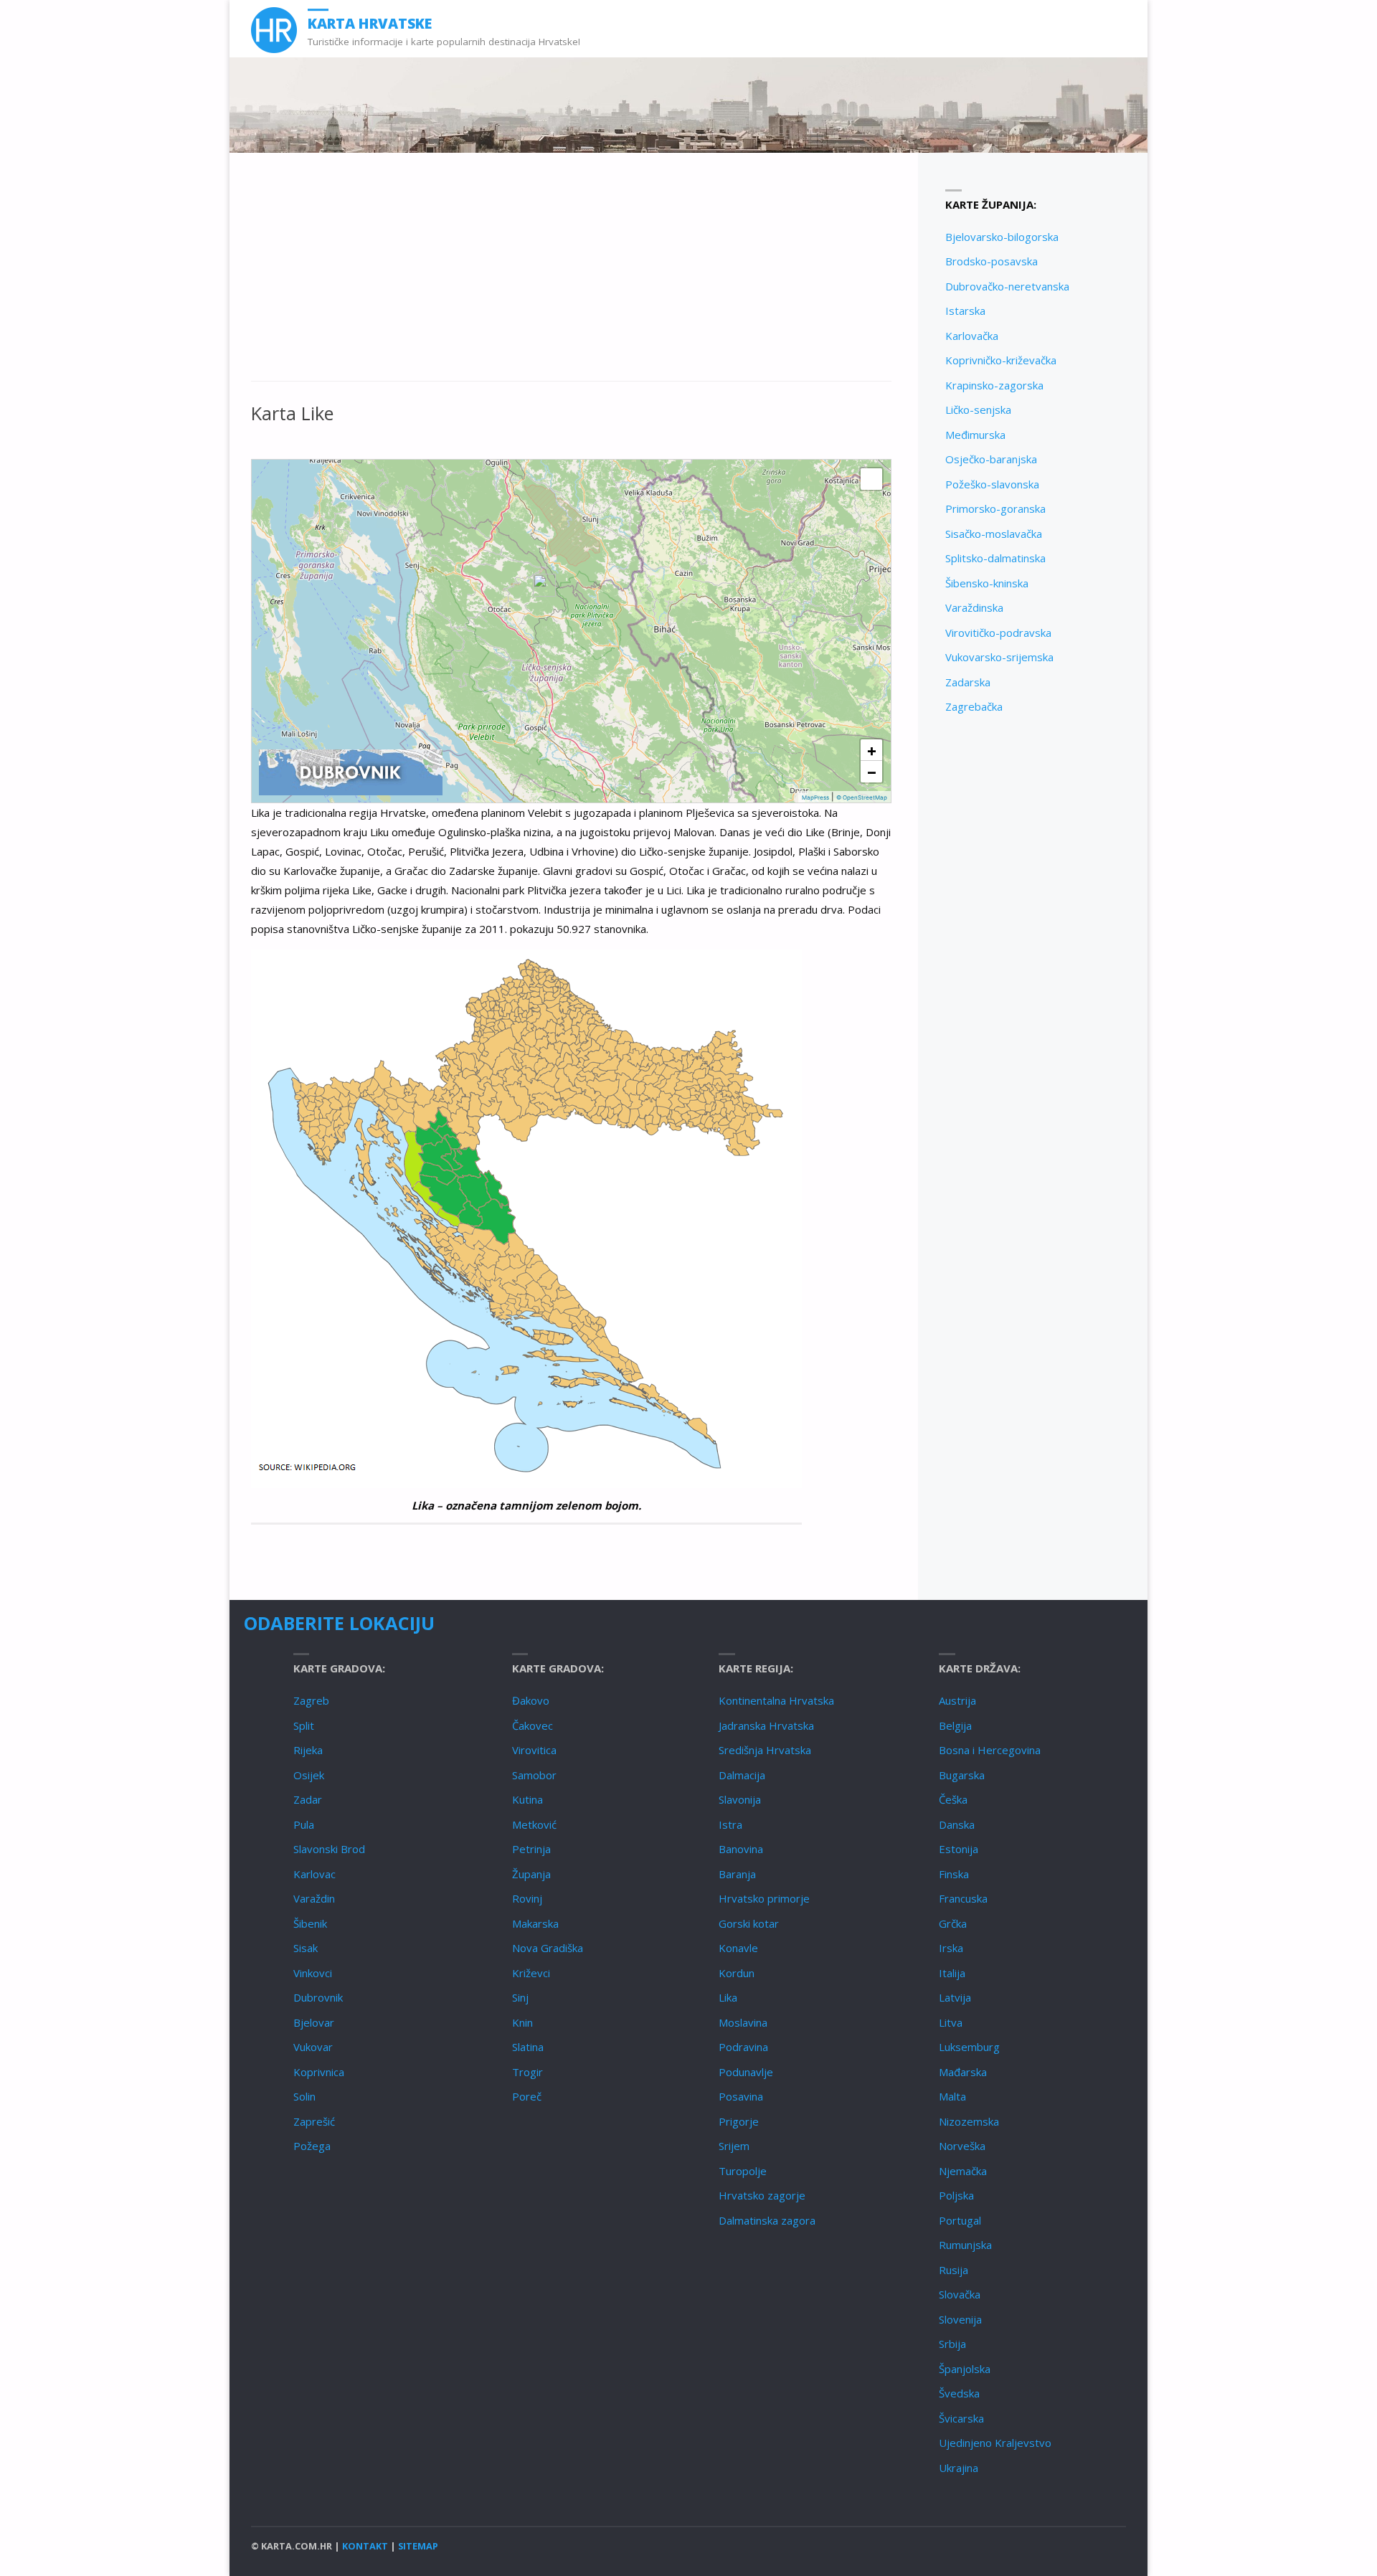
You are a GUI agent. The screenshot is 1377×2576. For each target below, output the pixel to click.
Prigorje (739, 2121)
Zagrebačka (974, 706)
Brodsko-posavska (992, 261)
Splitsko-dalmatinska (995, 558)
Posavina (741, 2096)
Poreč (527, 2096)
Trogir (527, 2072)
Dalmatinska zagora (767, 2220)
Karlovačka (972, 336)
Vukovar (313, 2047)
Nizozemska (969, 2121)
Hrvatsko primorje (764, 1898)
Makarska (535, 1923)
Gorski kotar (749, 1923)
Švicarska (961, 2418)
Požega (312, 2146)
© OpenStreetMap (862, 797)
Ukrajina (959, 2468)
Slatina (528, 2047)
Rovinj (527, 1898)
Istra (730, 1824)
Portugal (960, 2220)
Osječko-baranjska (991, 459)
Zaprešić (314, 2121)
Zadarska (968, 682)
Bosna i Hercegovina (990, 1750)
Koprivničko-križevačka (1001, 360)
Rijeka (308, 1750)
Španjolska (965, 2369)
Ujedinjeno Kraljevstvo (995, 2443)
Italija (952, 1973)
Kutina (527, 1799)
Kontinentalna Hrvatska (776, 1700)
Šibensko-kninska (987, 583)
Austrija (957, 1700)
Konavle (738, 1948)
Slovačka (960, 2294)
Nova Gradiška (548, 1948)
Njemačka (963, 2171)
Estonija (959, 1849)
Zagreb (311, 1700)
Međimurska (975, 435)
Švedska (959, 2393)
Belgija (955, 1725)
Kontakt (365, 2546)
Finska (954, 1874)
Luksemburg (969, 2047)
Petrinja (531, 1849)
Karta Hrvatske (370, 23)
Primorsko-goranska (995, 508)
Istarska (965, 311)
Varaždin (314, 1898)
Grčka (953, 1923)
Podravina (743, 2047)
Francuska (963, 1898)
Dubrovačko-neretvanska (1007, 286)
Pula (304, 1824)
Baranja (737, 1874)
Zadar (308, 1799)
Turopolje (743, 2171)
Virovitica (534, 1750)
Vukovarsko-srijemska (999, 657)
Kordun (737, 1973)
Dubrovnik (318, 1997)
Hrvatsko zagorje (762, 2195)
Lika (728, 1997)
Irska (951, 1948)
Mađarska (963, 2072)
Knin (522, 2022)
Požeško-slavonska (992, 484)
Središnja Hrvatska (765, 1750)
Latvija (955, 1997)
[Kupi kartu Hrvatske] (351, 772)
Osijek (309, 1775)
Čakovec (533, 1725)
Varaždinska (974, 607)
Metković (534, 1824)
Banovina (741, 1849)
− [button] (872, 772)
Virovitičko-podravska (998, 633)
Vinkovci (313, 1973)
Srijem (734, 2146)
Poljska (956, 2195)
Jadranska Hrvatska (766, 1725)
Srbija (952, 2344)
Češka (953, 1799)
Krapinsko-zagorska (994, 385)
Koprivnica (319, 2072)
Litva (951, 2022)
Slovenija (960, 2319)
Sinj (520, 1997)
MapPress (815, 797)
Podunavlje (746, 2072)
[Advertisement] (571, 275)
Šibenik (310, 1923)
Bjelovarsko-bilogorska (1002, 237)
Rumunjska (965, 2245)
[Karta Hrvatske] (274, 29)
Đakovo (531, 1700)
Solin (304, 2096)
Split (304, 1725)
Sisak (306, 1948)
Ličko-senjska (978, 409)
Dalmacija (742, 1775)
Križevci (531, 1973)
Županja (531, 1874)
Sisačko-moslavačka (994, 534)
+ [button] (872, 750)
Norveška (962, 2146)
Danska (957, 1824)
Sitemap (418, 2546)
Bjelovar (314, 2022)
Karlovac (314, 1874)
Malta (952, 2096)
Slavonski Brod (329, 1849)
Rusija (954, 2270)
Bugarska (962, 1775)
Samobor (534, 1775)
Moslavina (743, 2022)
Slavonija (740, 1799)
